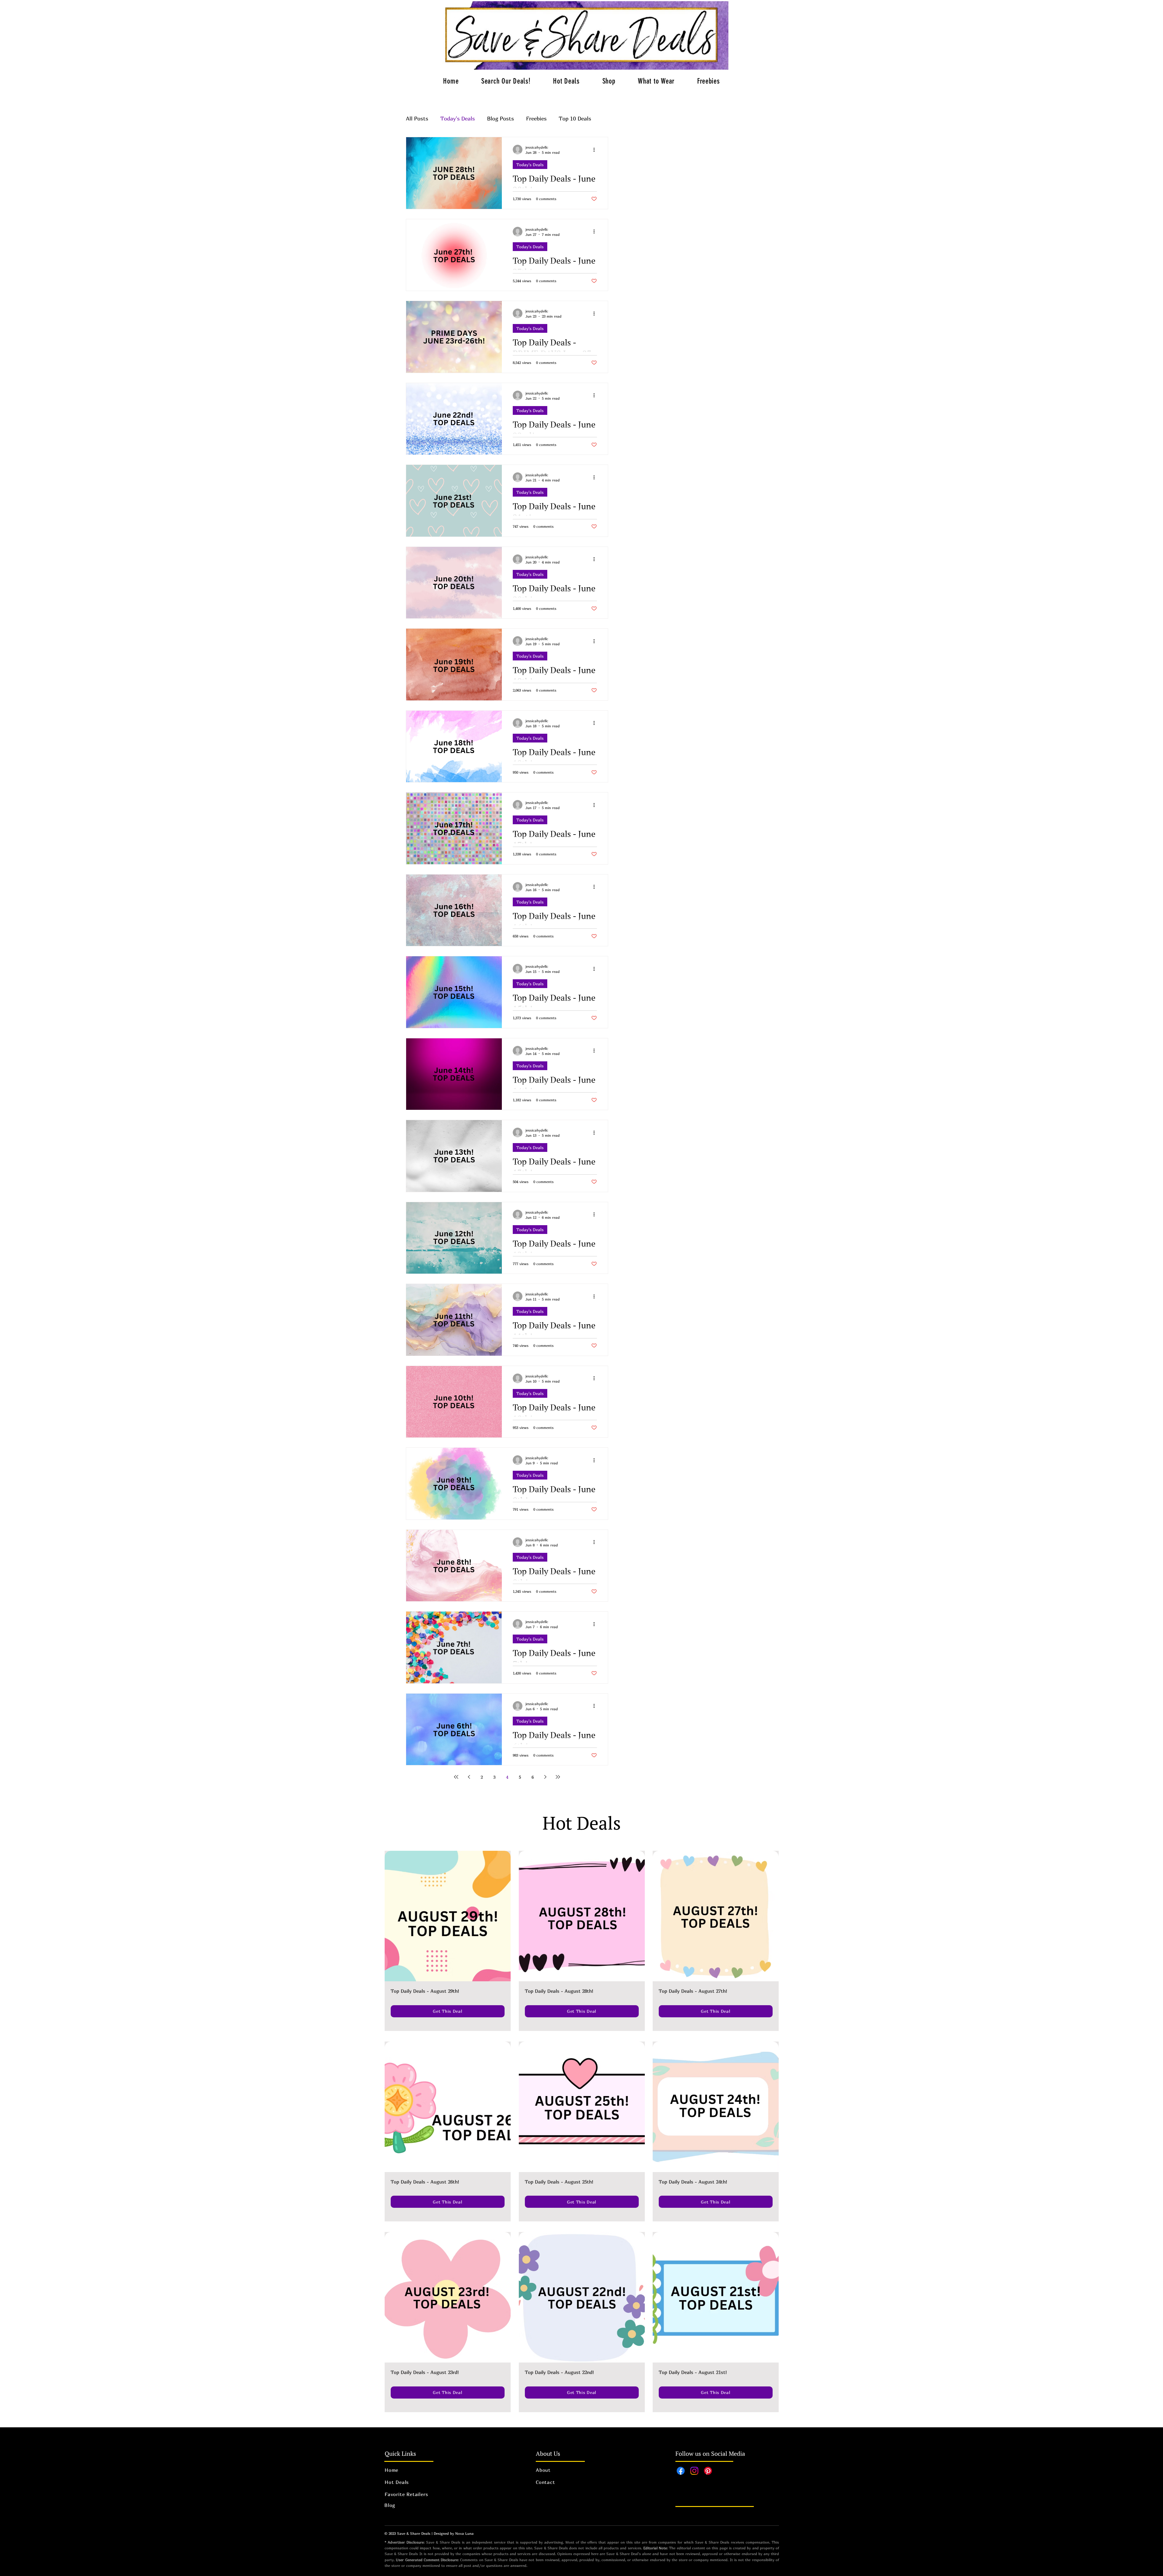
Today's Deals (458, 119)
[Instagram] (694, 2471)
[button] (566, 81)
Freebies (536, 119)
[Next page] (545, 1777)
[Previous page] (469, 1777)
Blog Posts (500, 119)
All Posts (417, 119)
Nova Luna (464, 2533)
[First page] (456, 1777)
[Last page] (558, 1777)
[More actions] (596, 150)
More (565, 119)
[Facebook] (681, 2471)
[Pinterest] (708, 2471)
